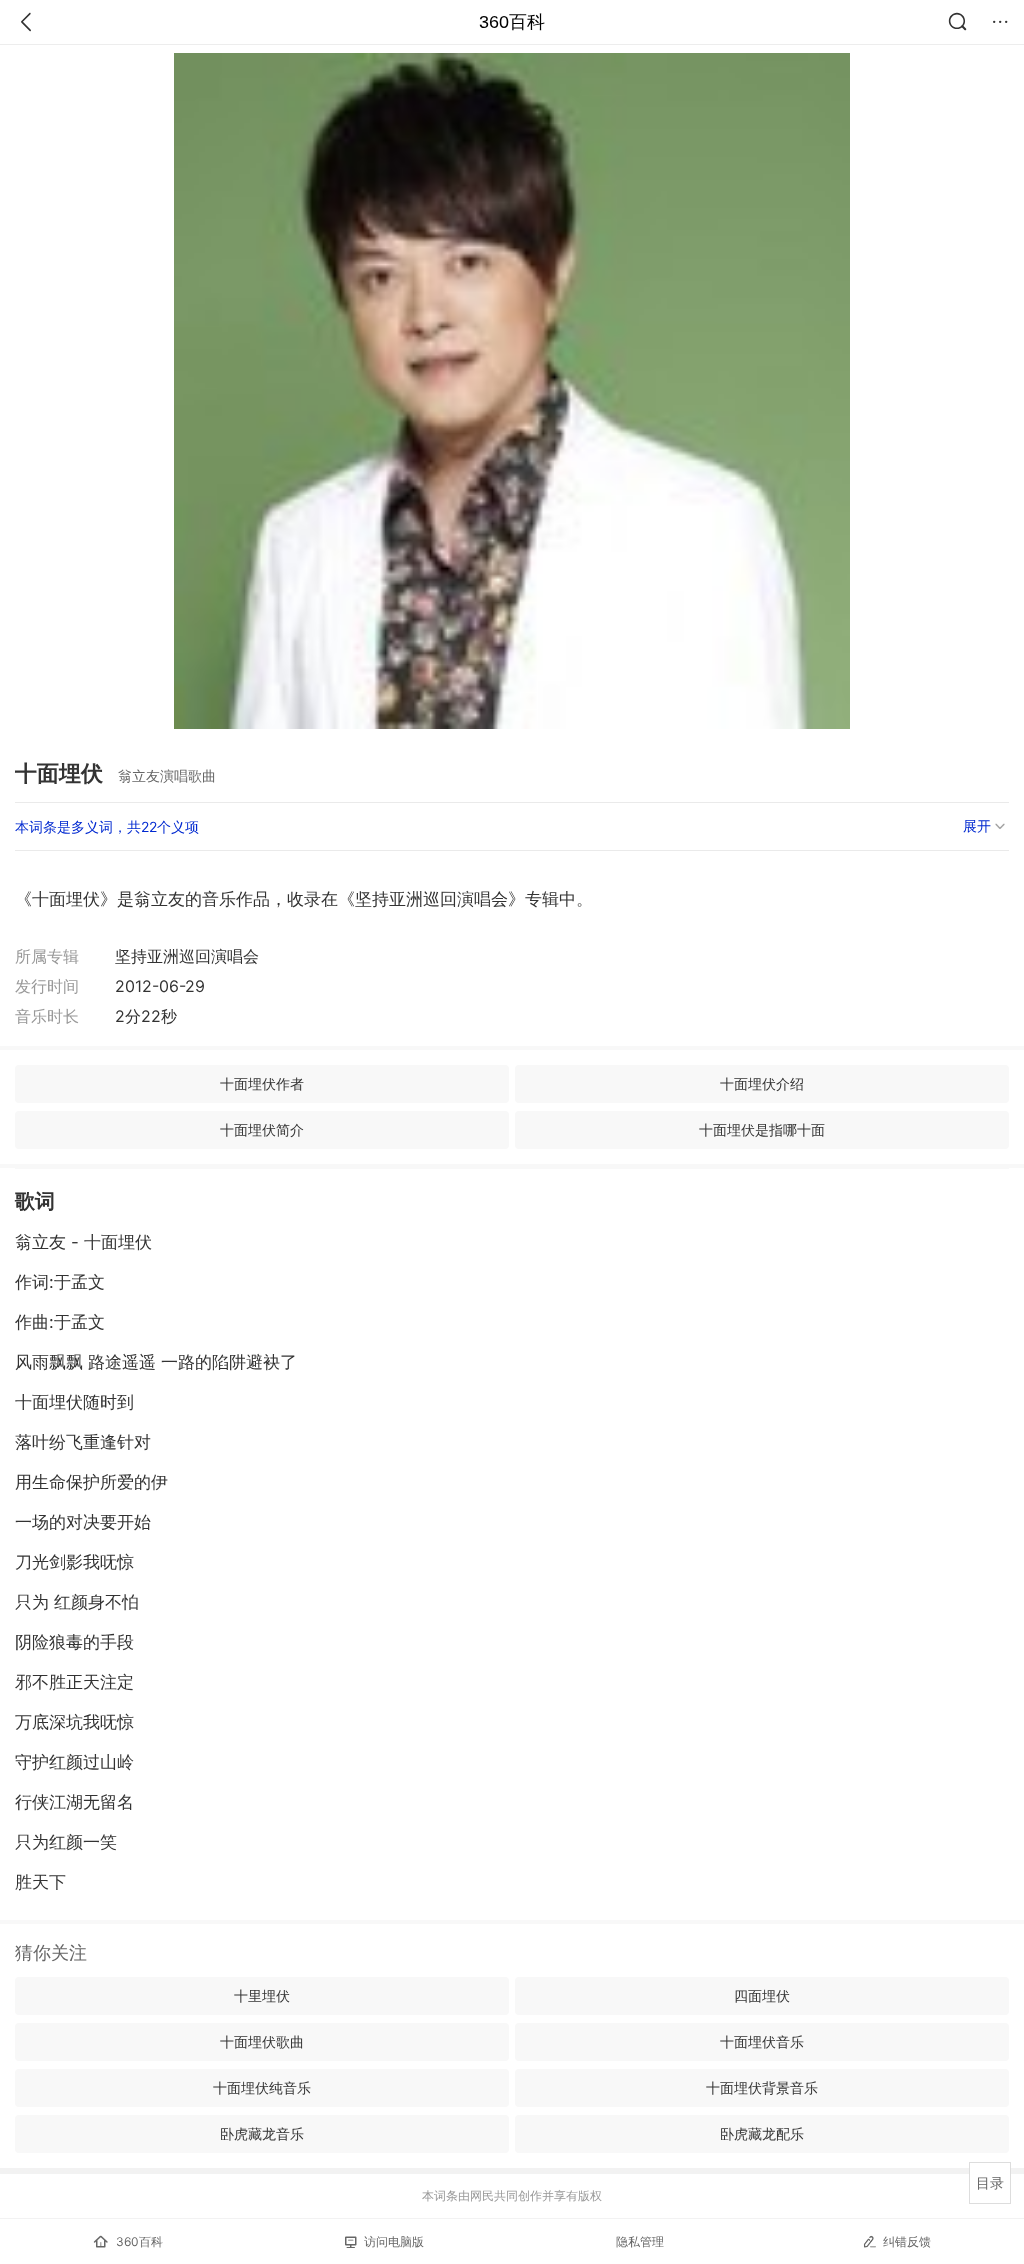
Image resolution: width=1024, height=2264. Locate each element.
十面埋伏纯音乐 (262, 2087)
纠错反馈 (907, 2241)
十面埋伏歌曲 (262, 2041)
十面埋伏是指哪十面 (762, 1129)
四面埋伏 (762, 1995)
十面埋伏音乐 (762, 2041)
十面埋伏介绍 (762, 1083)
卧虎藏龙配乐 (762, 2133)
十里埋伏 (262, 1995)
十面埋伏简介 (262, 1129)
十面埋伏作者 (262, 1083)
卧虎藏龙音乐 (262, 2133)
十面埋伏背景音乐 (762, 2087)
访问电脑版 (394, 2241)
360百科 (512, 22)
